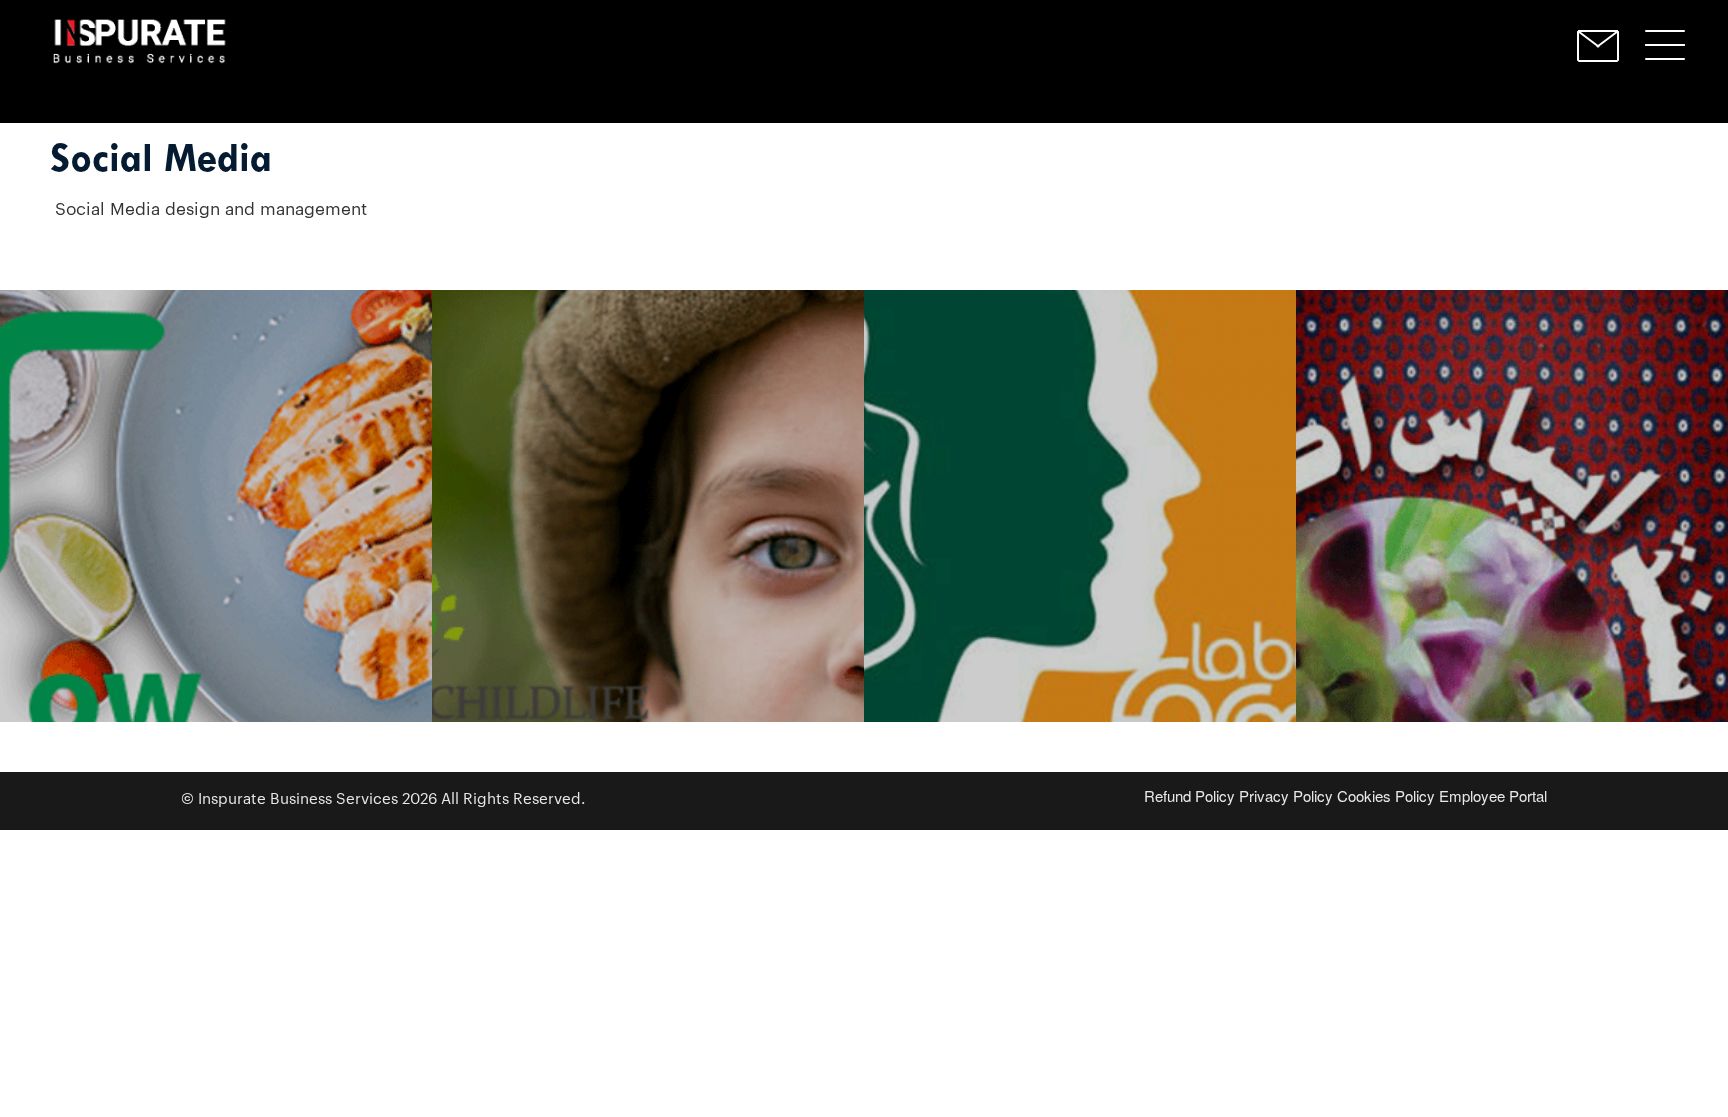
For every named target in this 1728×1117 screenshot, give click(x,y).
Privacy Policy (1286, 795)
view (216, 582)
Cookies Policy (1386, 795)
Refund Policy (1189, 795)
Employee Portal (1493, 795)
